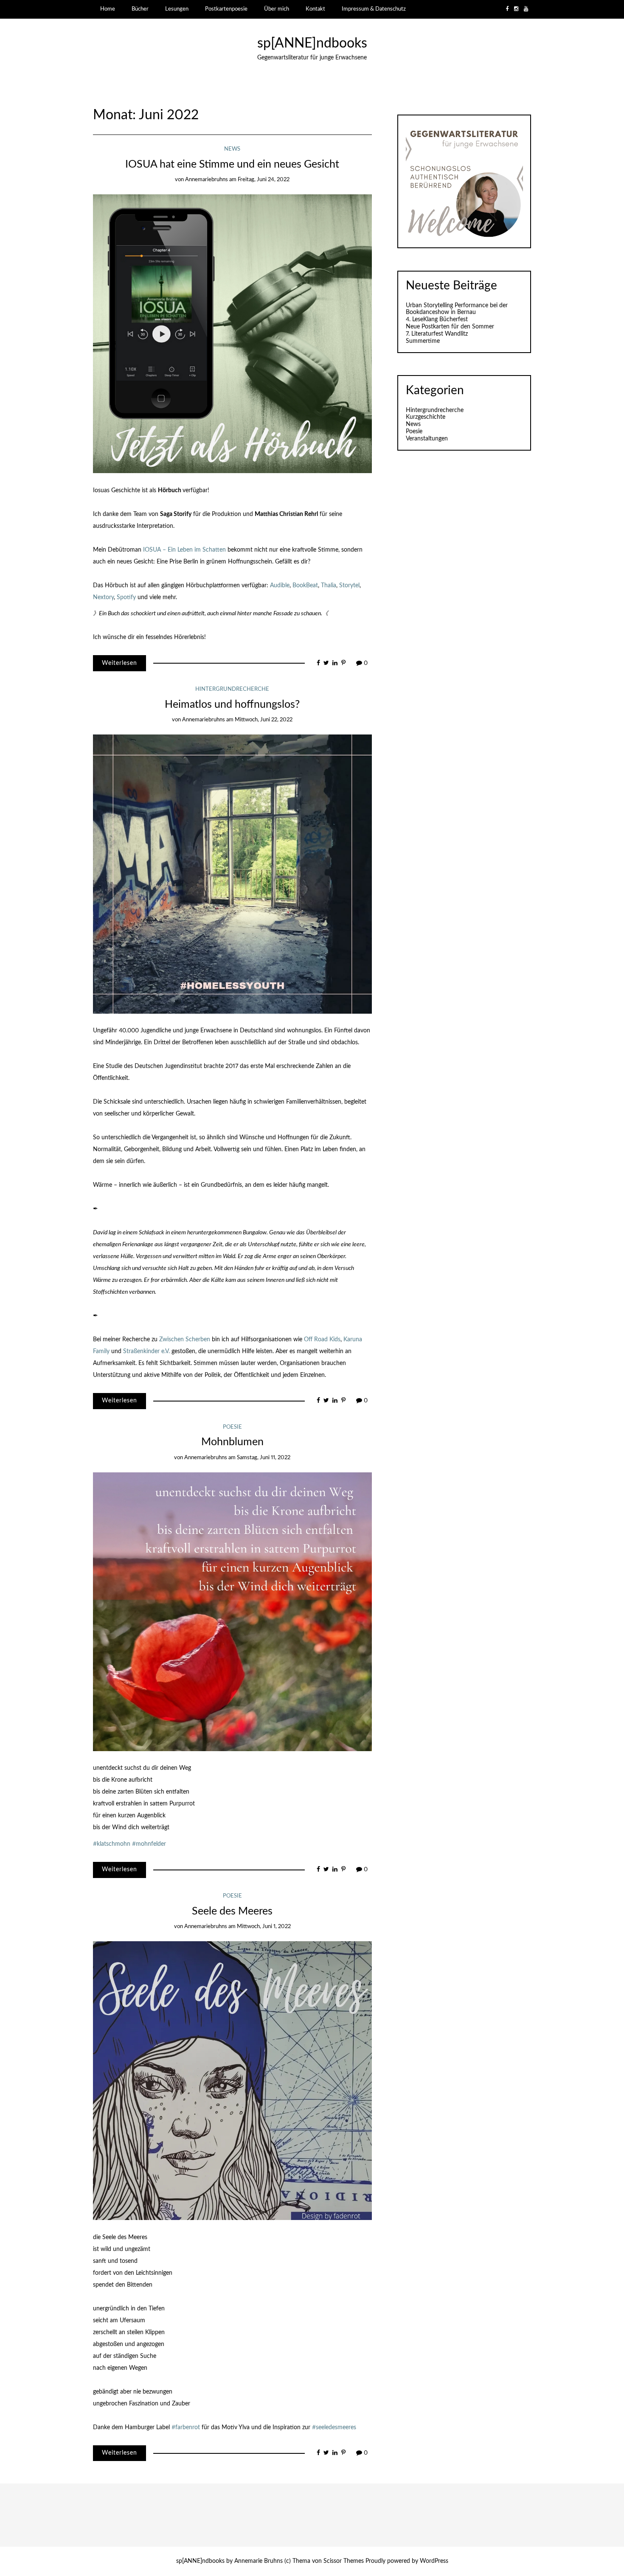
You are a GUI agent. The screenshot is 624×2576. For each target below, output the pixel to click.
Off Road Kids (322, 1340)
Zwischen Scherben (185, 1340)
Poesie (232, 1427)
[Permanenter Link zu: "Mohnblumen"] (232, 1612)
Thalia (329, 586)
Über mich (277, 9)
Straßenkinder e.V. (146, 1351)
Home (108, 9)
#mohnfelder (149, 1844)
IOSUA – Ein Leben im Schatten (184, 550)
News (232, 149)
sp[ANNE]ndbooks (312, 43)
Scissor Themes (344, 2561)
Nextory (103, 597)
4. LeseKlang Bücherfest (437, 320)
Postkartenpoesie (226, 9)
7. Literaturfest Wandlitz (437, 334)
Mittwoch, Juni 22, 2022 (264, 720)
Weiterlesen (119, 663)
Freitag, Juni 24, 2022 (264, 180)
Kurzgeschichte (426, 417)
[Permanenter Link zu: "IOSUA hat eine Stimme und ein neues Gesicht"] (232, 334)
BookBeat (305, 586)
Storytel (349, 586)
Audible (280, 586)
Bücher (140, 9)
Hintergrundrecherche (232, 689)
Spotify (126, 597)
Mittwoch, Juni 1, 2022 (264, 1927)
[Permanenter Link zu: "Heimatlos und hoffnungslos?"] (232, 874)
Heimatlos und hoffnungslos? (232, 705)
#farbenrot (186, 2427)
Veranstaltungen (427, 439)
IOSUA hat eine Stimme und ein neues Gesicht (232, 164)
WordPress (434, 2561)
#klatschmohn (112, 1844)
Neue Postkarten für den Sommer (450, 327)
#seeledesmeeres (334, 2427)
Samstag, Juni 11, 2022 (264, 1458)
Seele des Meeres (232, 1911)
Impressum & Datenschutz (374, 9)
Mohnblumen (232, 1442)
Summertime (423, 341)
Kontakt (315, 9)
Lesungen (177, 9)
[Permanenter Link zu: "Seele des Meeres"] (232, 2080)
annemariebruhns (207, 180)
